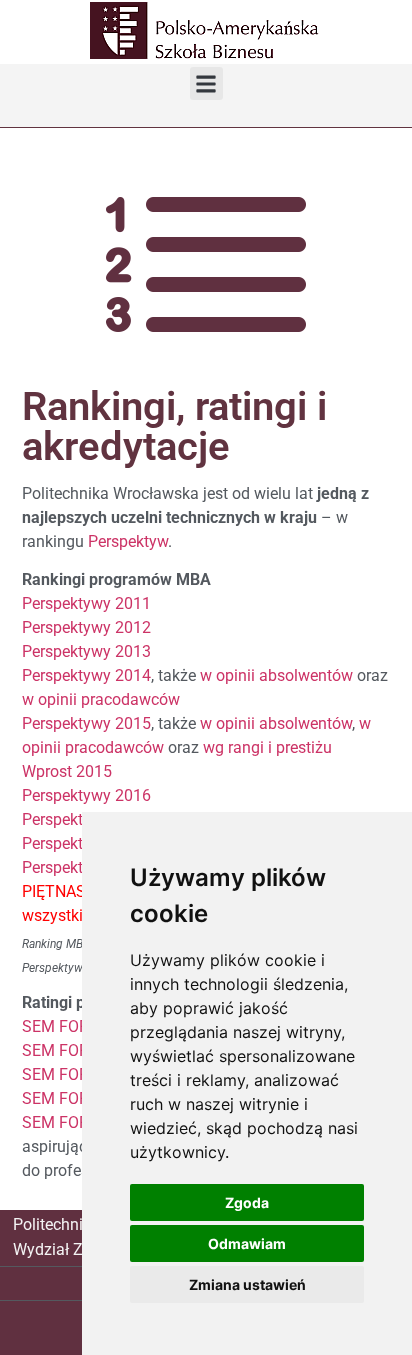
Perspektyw (128, 541)
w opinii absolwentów (276, 675)
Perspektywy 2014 (86, 675)
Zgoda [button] (247, 1202)
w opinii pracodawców (101, 699)
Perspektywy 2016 (86, 795)
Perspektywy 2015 (86, 723)
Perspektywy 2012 (86, 627)
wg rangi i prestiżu (267, 747)
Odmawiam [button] (247, 1243)
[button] (206, 83)
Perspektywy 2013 (86, 651)
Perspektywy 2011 (86, 603)
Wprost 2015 (67, 771)
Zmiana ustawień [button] (247, 1284)
